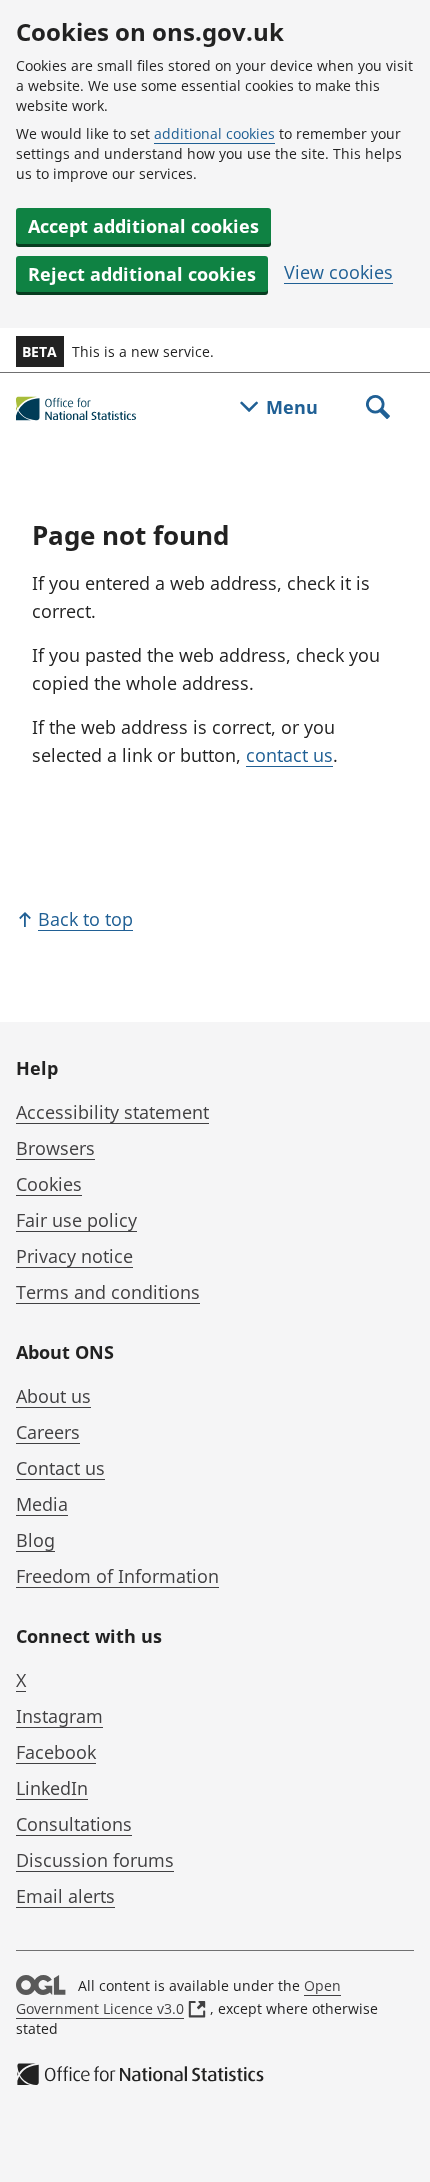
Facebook (56, 1752)
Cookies (49, 1184)
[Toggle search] (378, 409)
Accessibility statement (112, 1112)
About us (53, 1396)
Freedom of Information (117, 1576)
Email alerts (65, 1896)
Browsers (55, 1148)
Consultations (74, 1824)
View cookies (338, 272)
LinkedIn (52, 1788)
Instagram (59, 1716)
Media (42, 1504)
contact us (289, 755)
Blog (35, 1540)
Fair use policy (76, 1220)
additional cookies (214, 133)
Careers (48, 1432)
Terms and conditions (108, 1292)
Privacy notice (74, 1256)
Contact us (60, 1468)
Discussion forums (95, 1860)
